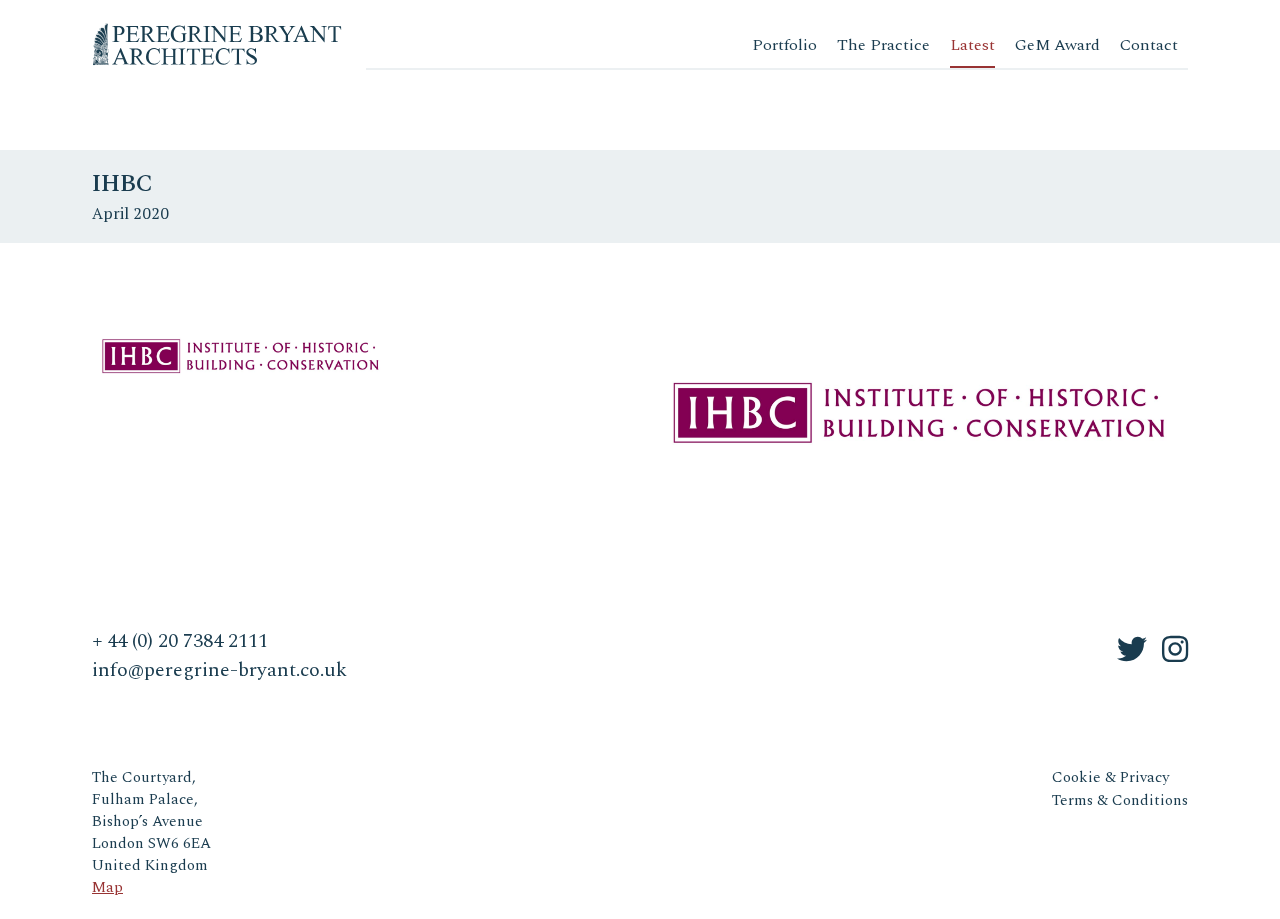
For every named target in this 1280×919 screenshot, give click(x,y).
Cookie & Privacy (1110, 777)
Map (107, 887)
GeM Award (1057, 45)
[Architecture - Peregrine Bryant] (217, 29)
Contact (1149, 45)
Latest (972, 45)
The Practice (883, 45)
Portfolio (784, 45)
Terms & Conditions (1120, 800)
